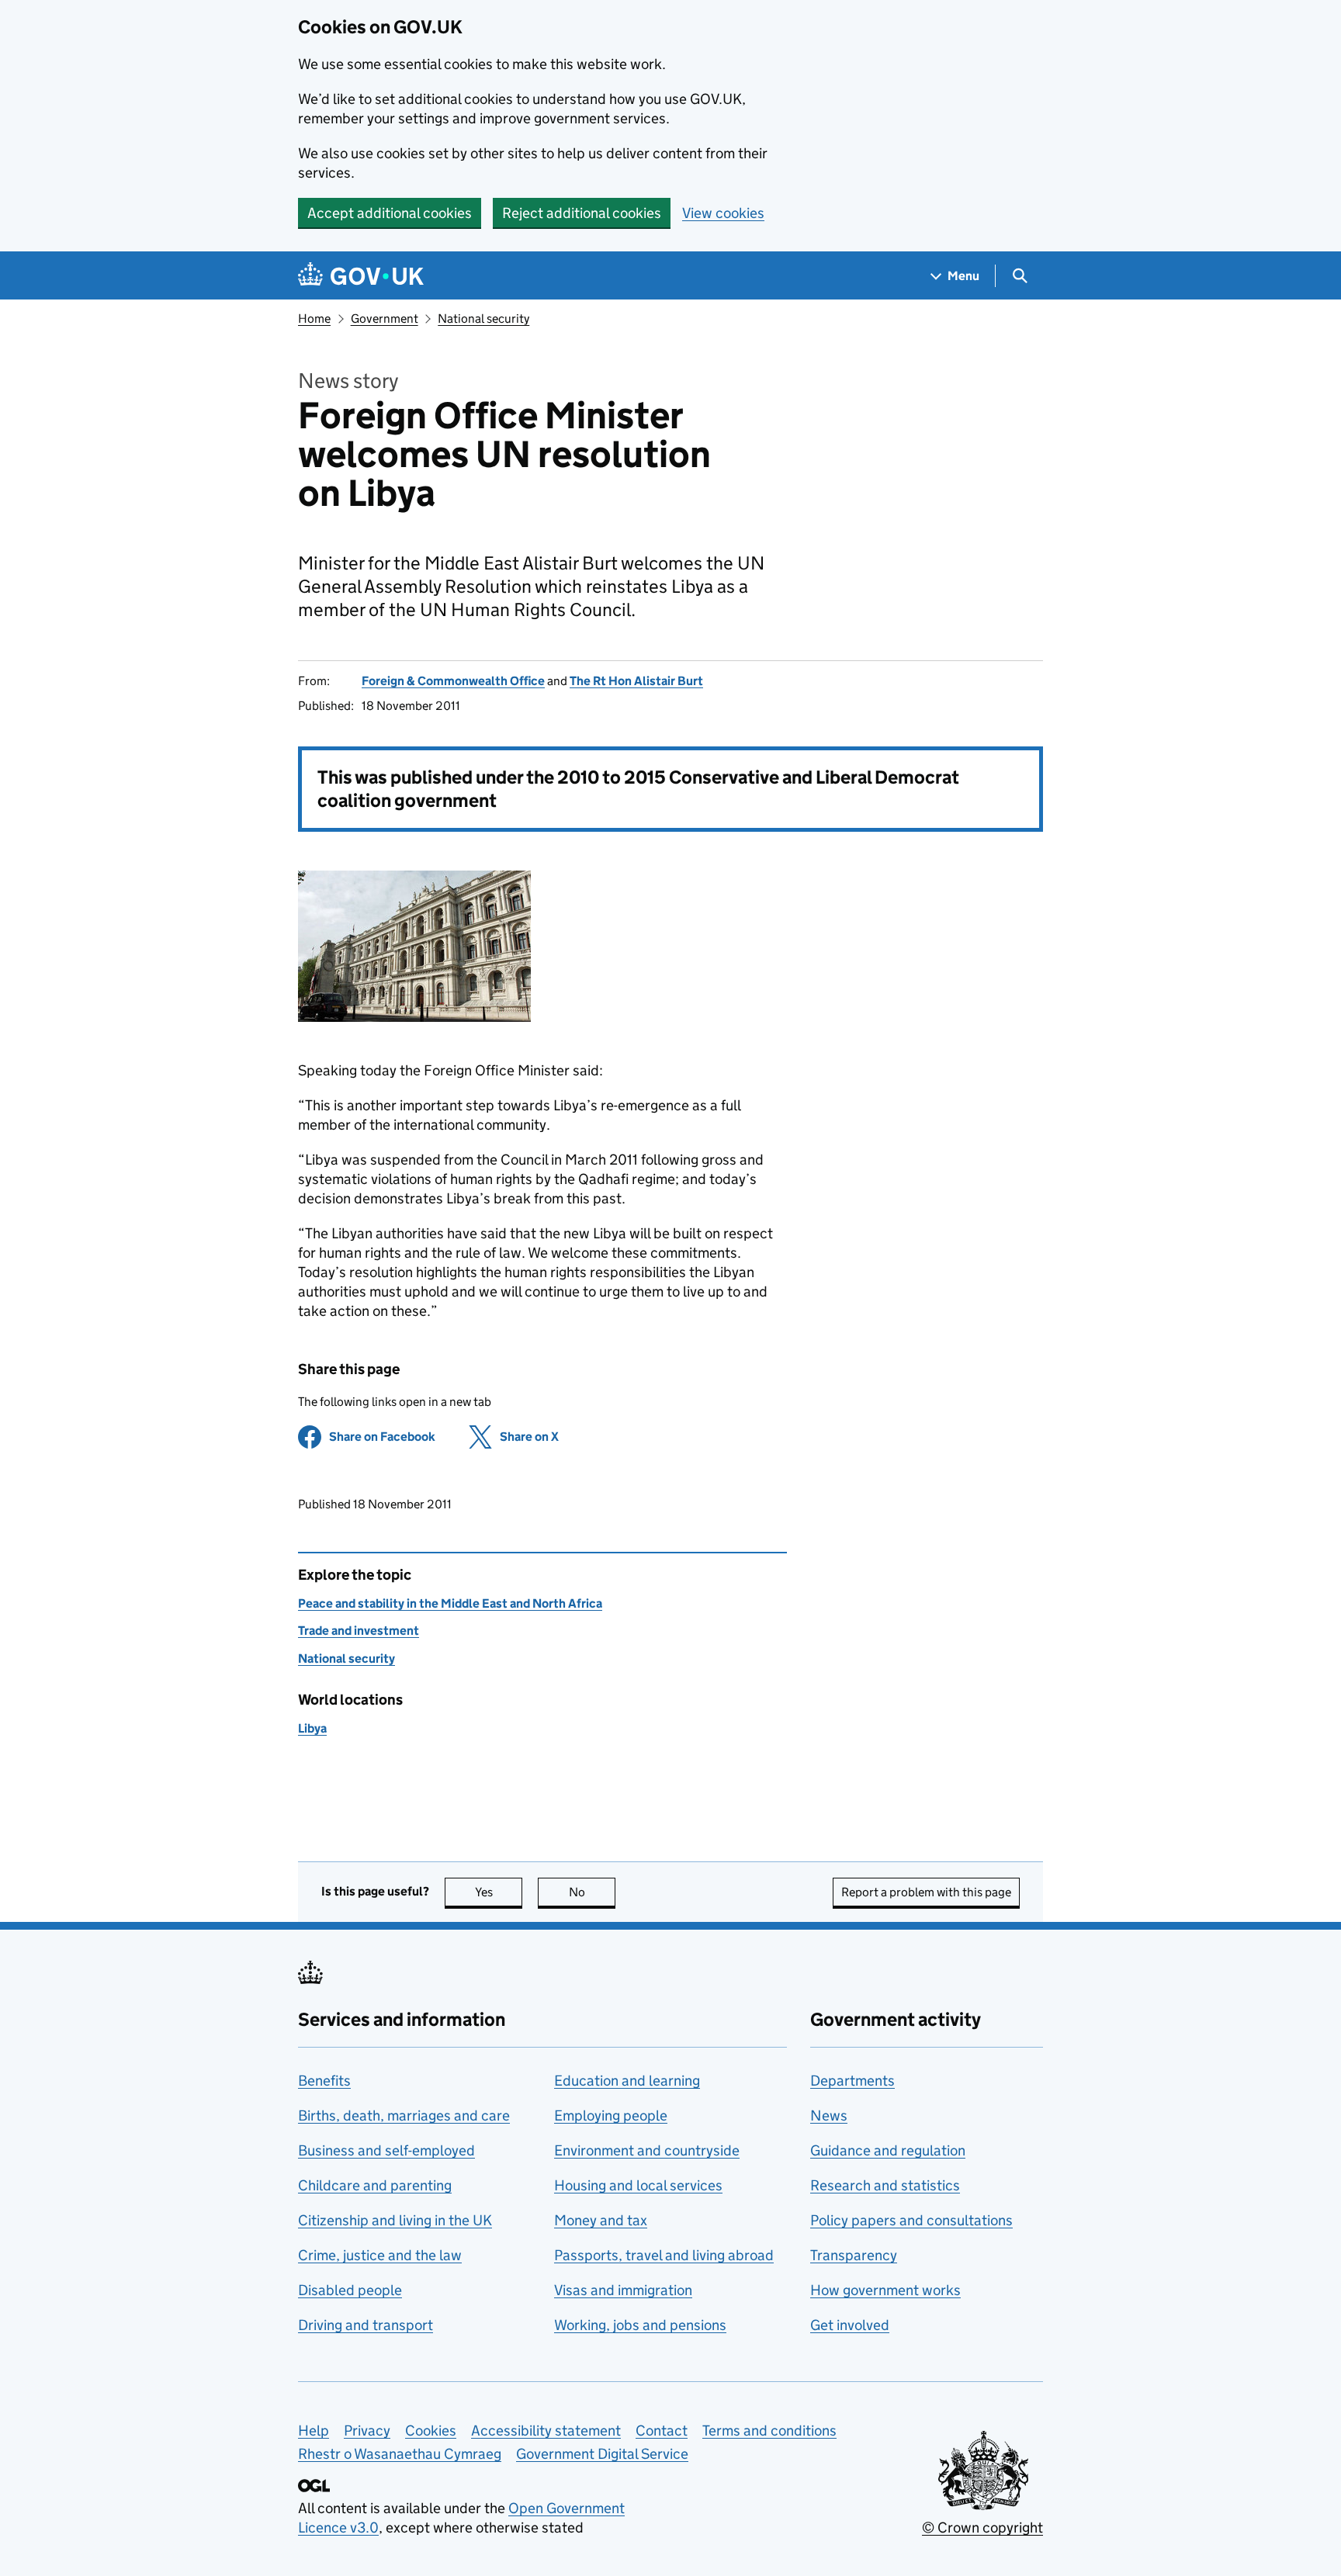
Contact (662, 2431)
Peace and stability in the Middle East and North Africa (450, 1603)
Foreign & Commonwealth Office (453, 681)
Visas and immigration (623, 2290)
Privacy (367, 2431)
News (829, 2116)
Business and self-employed (386, 2150)
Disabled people (350, 2290)
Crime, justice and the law (380, 2255)
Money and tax (601, 2220)
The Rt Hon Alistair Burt (636, 681)
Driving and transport (366, 2325)
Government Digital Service (602, 2454)
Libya (312, 1728)
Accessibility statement (546, 2431)
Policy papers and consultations (911, 2220)
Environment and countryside (647, 2150)
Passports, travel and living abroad (664, 2255)
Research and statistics (885, 2185)
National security (483, 319)
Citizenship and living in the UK (395, 2220)
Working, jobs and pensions (640, 2325)
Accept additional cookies (390, 213)
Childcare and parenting (375, 2185)
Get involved (850, 2325)
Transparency (854, 2255)
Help (314, 2431)
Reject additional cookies (582, 213)
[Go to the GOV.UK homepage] (361, 276)
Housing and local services (638, 2185)
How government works (885, 2290)
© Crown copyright (982, 2528)
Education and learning (627, 2081)
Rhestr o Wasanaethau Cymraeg (400, 2454)
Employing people (611, 2116)
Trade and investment (359, 1631)
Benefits (324, 2081)
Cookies (431, 2431)
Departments (852, 2081)
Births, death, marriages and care (404, 2116)
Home (314, 319)
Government (385, 319)
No (592, 1892)
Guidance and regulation (888, 2150)
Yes (499, 1892)
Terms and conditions (769, 2431)
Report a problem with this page (926, 1892)
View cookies (723, 213)
